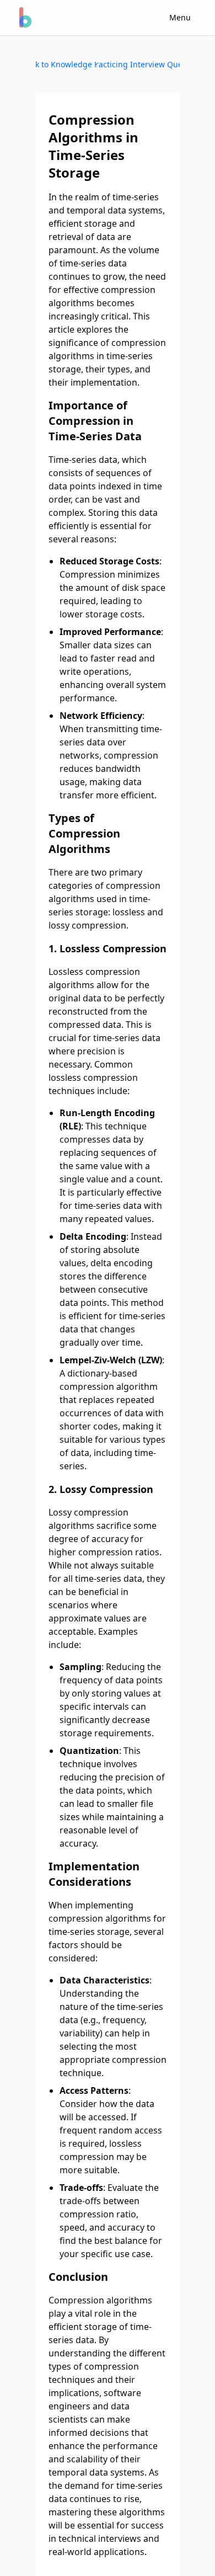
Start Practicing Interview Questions (138, 64)
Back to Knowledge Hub (66, 64)
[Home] (24, 18)
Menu (180, 17)
